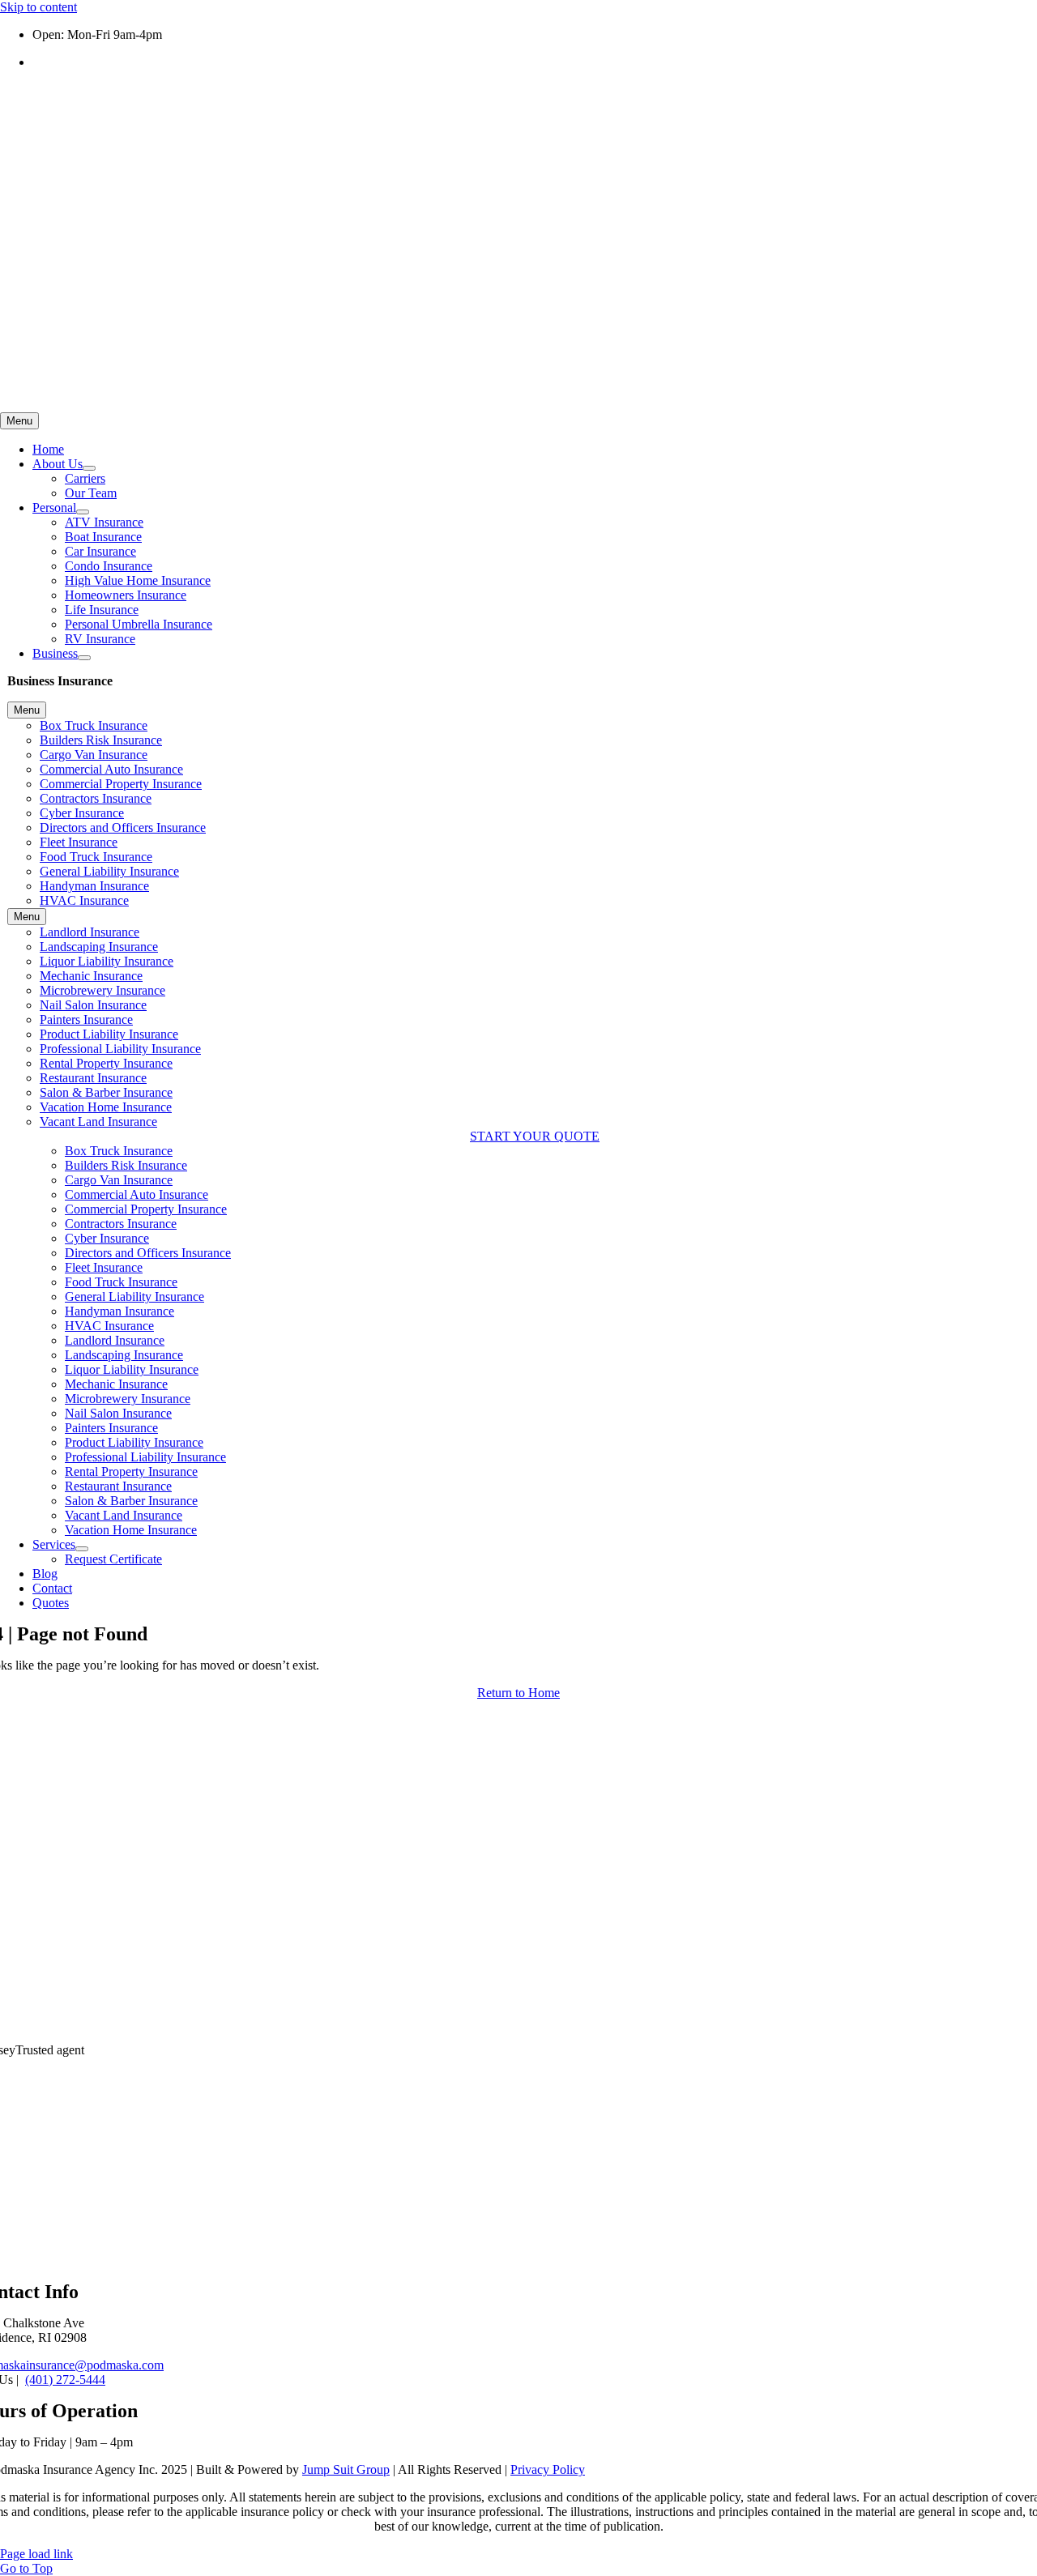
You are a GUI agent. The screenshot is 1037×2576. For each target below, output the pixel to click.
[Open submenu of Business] (84, 658)
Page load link (36, 2554)
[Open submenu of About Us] (89, 468)
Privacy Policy (548, 2469)
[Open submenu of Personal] (83, 512)
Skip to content (38, 7)
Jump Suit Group (346, 2469)
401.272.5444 (68, 62)
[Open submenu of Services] (82, 1549)
